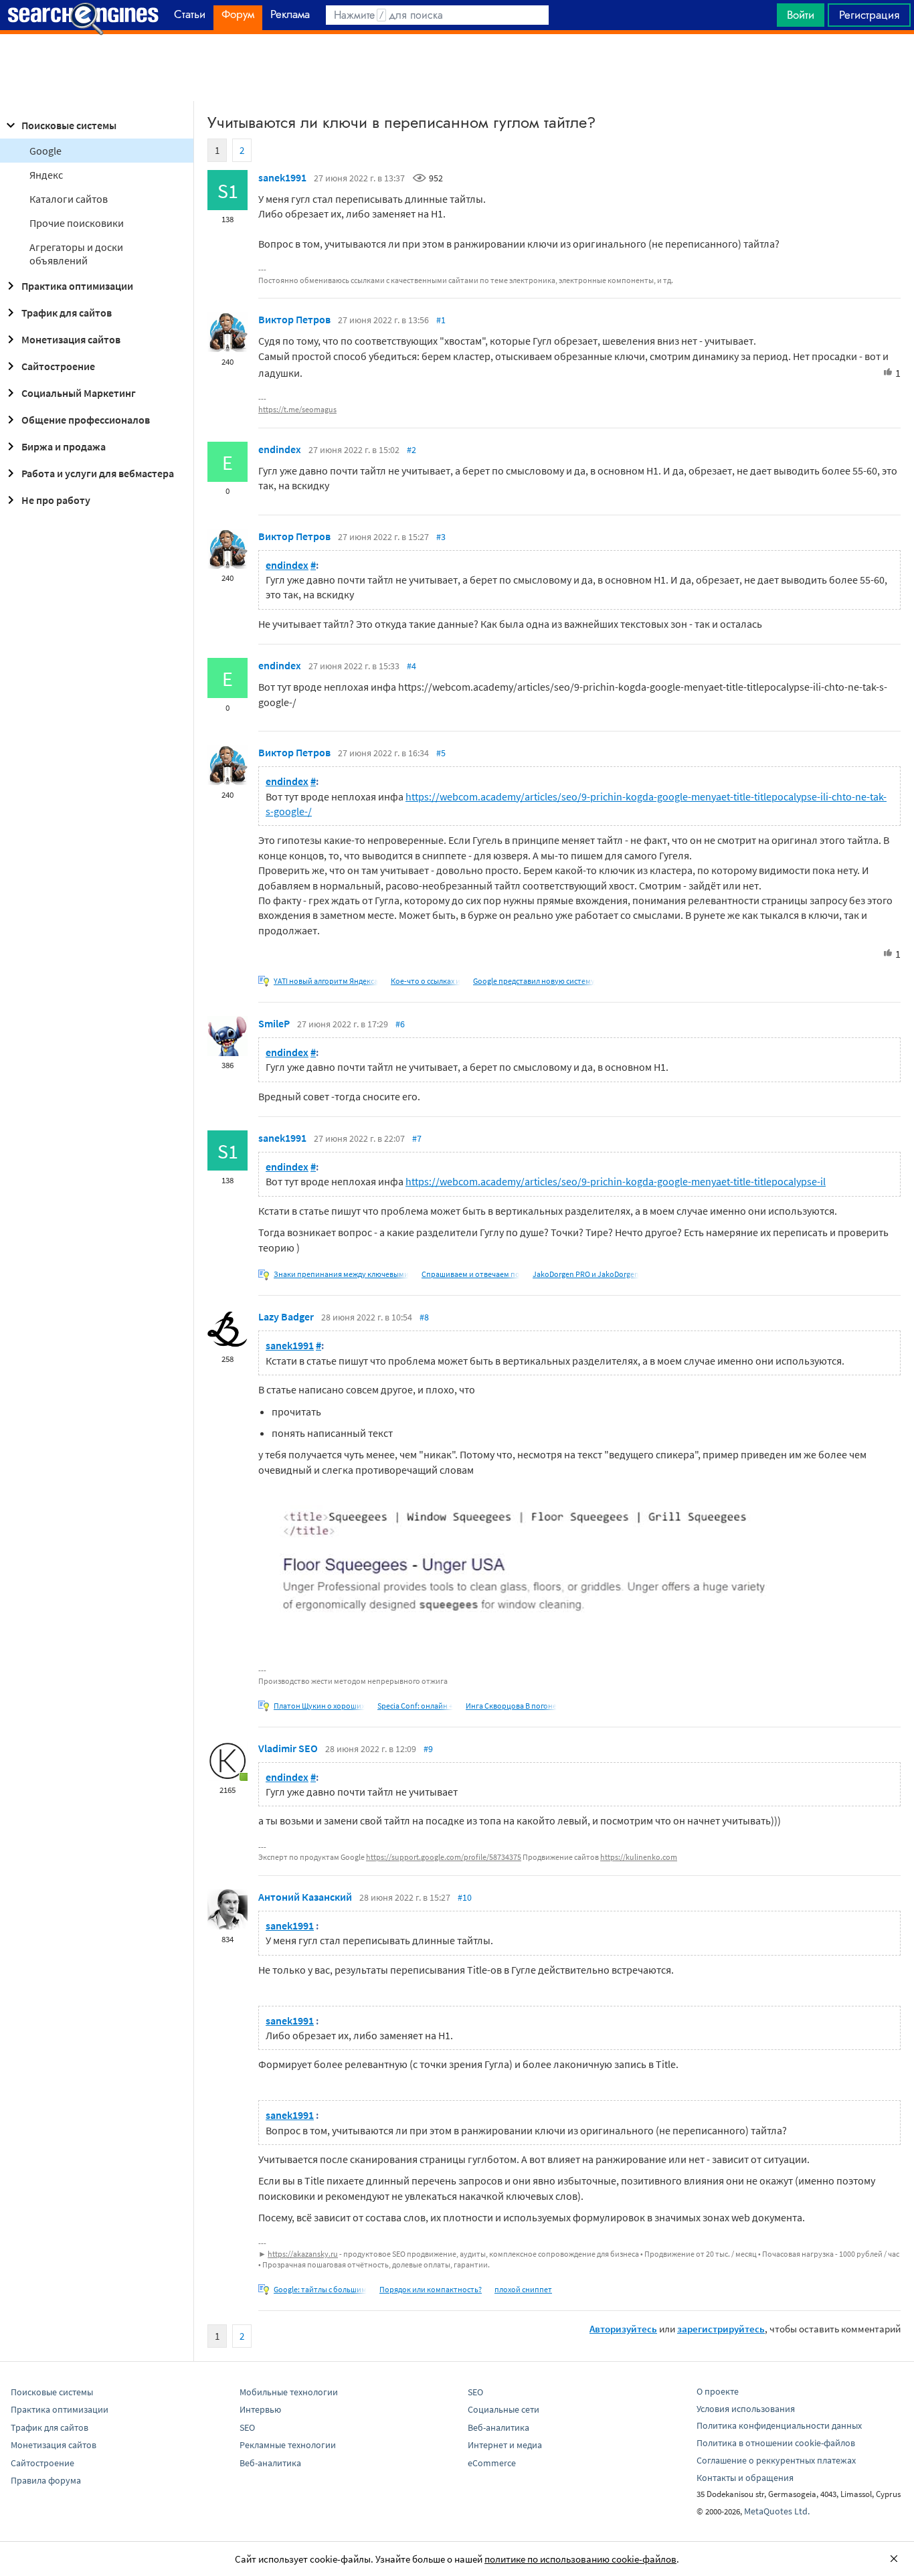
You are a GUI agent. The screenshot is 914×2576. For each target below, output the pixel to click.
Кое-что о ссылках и (426, 981)
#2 (412, 450)
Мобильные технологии (289, 2392)
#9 (428, 1749)
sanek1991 (282, 177)
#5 (441, 753)
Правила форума (46, 2480)
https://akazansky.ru (303, 2254)
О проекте (718, 2391)
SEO (247, 2427)
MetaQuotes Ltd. (777, 2511)
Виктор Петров (294, 319)
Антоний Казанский (305, 1897)
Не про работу (56, 500)
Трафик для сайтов (67, 313)
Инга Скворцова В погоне (511, 1706)
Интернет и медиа (505, 2445)
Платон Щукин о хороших (319, 1706)
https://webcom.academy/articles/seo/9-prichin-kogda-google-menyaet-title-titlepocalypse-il (616, 1181)
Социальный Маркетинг (79, 393)
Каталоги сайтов (69, 199)
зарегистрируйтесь (721, 2329)
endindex (280, 449)
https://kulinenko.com (639, 1857)
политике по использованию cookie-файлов (580, 2559)
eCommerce (492, 2463)
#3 (441, 537)
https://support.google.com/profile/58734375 (444, 1857)
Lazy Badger (286, 1316)
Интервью (260, 2409)
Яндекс (46, 175)
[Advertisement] (457, 68)
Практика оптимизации (77, 286)
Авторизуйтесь (623, 2329)
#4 (412, 666)
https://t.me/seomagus (297, 409)
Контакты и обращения (745, 2478)
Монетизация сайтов (71, 339)
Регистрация (869, 15)
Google (45, 151)
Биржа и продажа (64, 446)
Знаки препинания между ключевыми (341, 1274)
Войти (801, 15)
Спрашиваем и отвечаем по (471, 1274)
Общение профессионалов (86, 420)
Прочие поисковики (77, 223)
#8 (424, 1317)
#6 (400, 1024)
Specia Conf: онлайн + (415, 1706)
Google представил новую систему (534, 981)
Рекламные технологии (288, 2445)
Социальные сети (504, 2409)
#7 (417, 1138)
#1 (441, 320)
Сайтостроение (58, 366)
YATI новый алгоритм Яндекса (326, 981)
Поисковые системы (69, 125)
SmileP (274, 1023)
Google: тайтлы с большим (320, 2289)
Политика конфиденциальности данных (779, 2425)
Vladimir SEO (288, 1748)
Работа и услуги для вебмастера (98, 473)
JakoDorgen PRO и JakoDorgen (586, 1274)
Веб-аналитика (270, 2463)
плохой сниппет (523, 2289)
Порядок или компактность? (431, 2289)
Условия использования (746, 2409)
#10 (465, 1897)
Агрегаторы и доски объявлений (76, 254)
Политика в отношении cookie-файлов (776, 2443)
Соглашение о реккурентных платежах (776, 2460)
